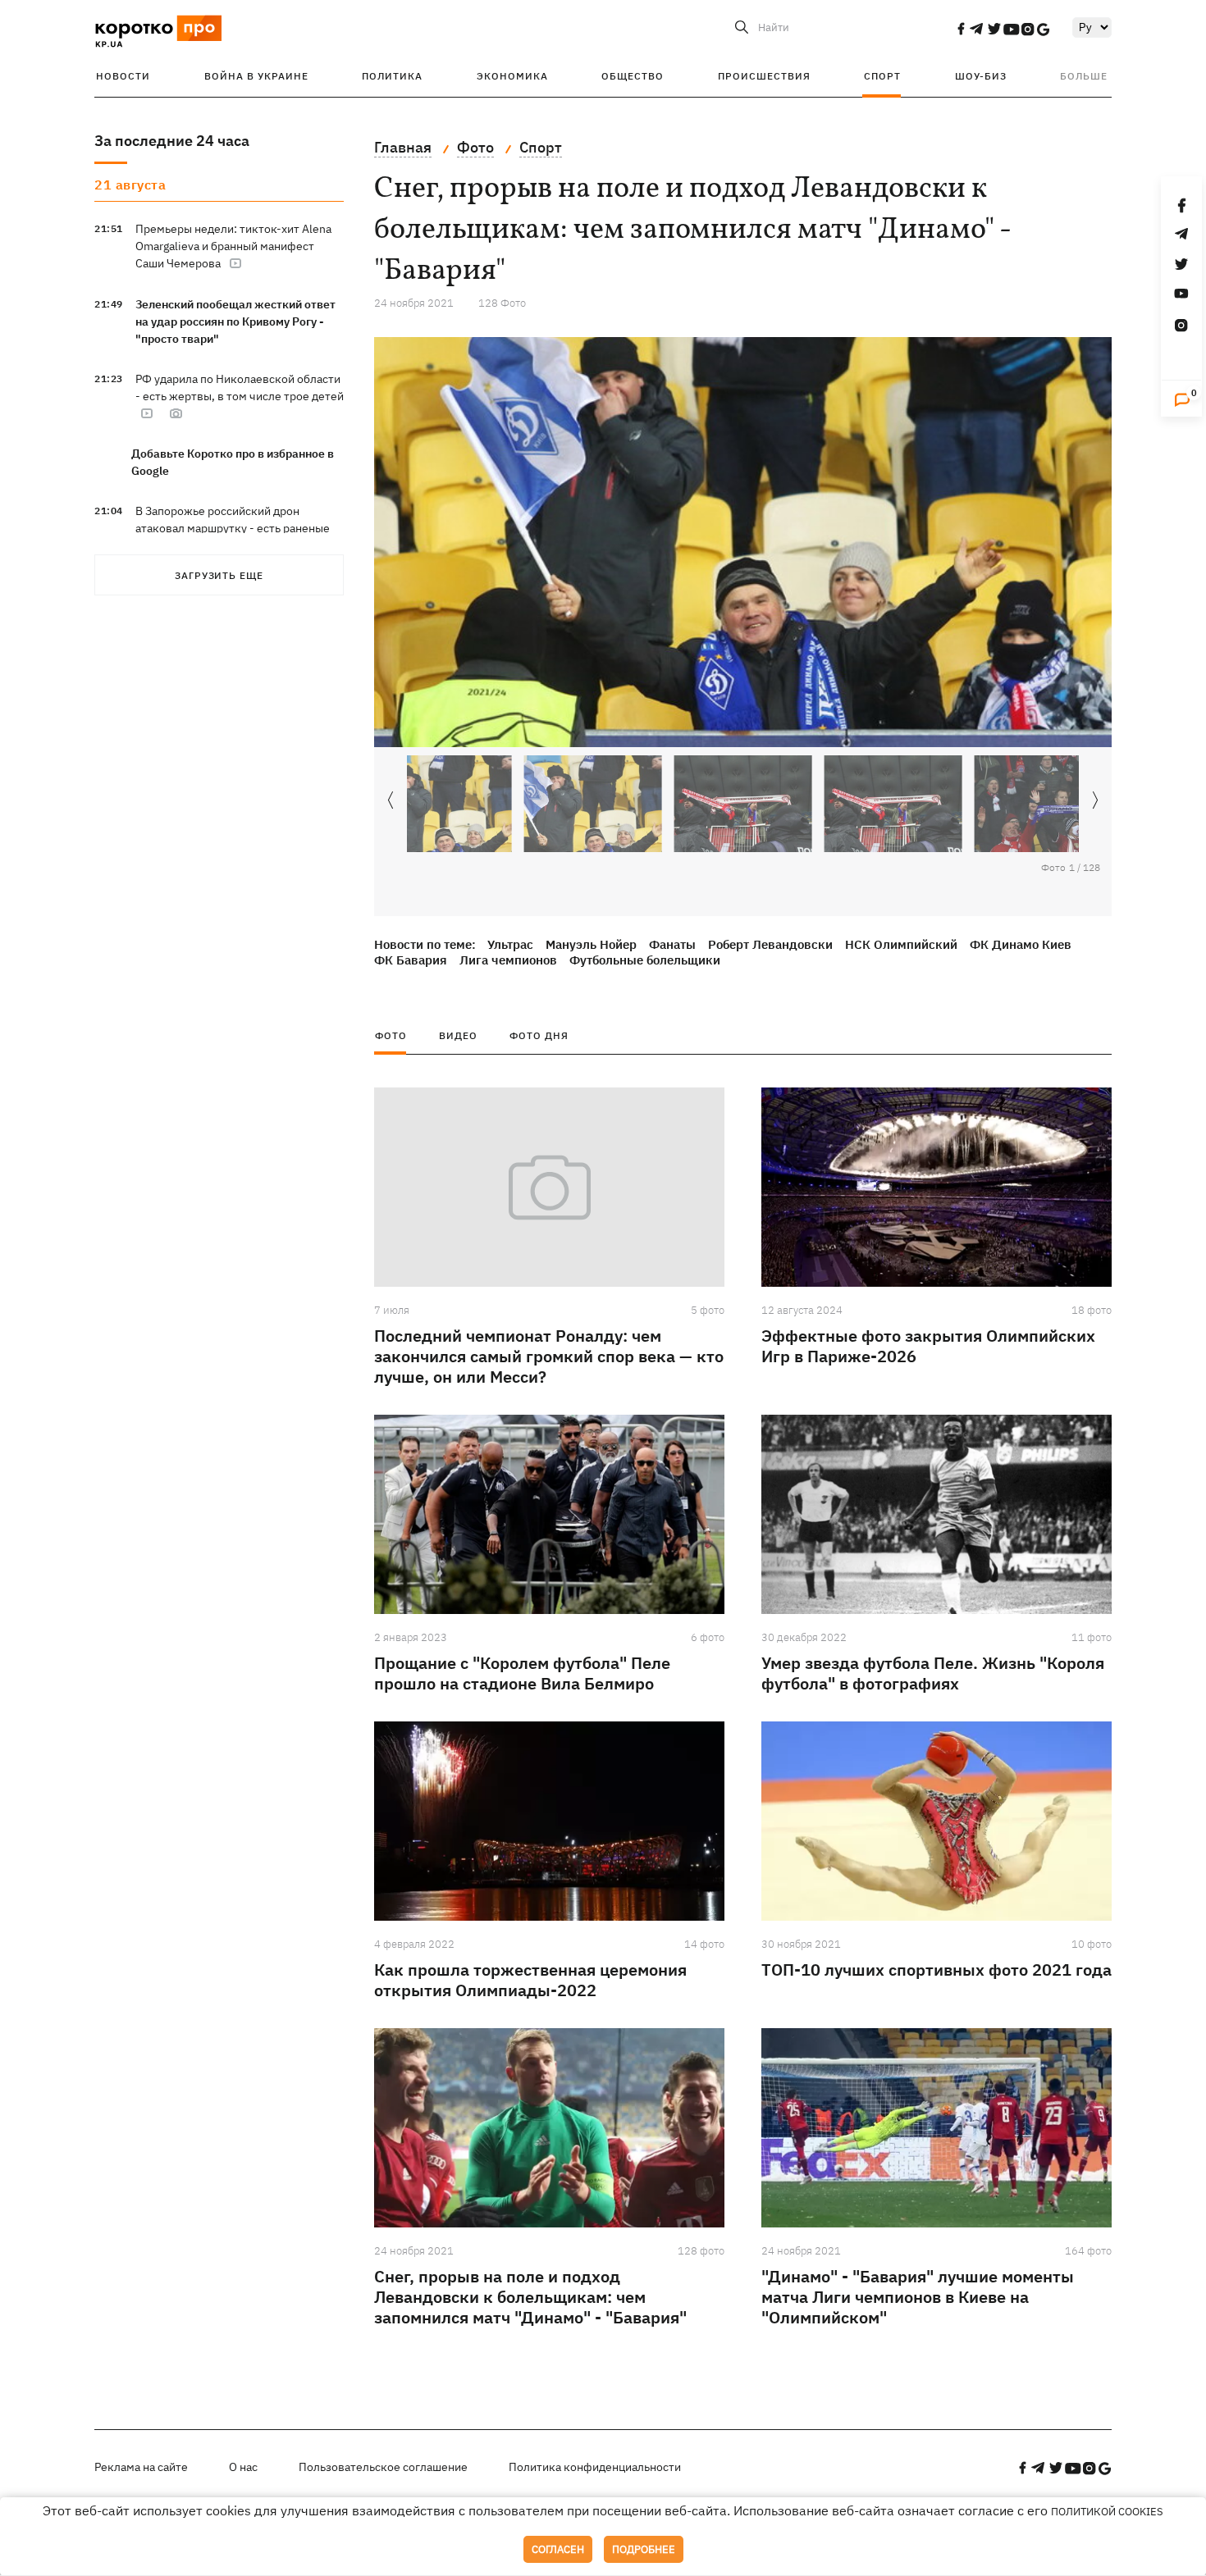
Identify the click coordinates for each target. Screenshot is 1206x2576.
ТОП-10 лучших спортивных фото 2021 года (936, 1970)
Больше (1084, 76)
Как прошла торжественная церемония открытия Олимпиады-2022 (530, 1980)
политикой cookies (1107, 2512)
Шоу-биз (981, 76)
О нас (243, 2467)
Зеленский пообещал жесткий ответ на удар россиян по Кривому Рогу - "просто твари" (235, 321)
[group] (743, 542)
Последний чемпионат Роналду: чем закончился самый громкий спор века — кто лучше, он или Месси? (549, 1356)
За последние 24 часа (172, 141)
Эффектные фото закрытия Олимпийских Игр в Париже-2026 (928, 1346)
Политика (392, 76)
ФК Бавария (411, 960)
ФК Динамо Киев (1021, 944)
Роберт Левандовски (770, 944)
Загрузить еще (219, 575)
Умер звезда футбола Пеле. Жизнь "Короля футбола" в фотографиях (933, 1673)
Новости (123, 76)
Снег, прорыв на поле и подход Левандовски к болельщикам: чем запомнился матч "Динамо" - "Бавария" (530, 2297)
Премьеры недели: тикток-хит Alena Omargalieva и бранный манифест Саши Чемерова (233, 246)
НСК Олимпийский (901, 944)
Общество (633, 76)
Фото (391, 1035)
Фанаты (672, 944)
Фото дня (539, 1035)
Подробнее (644, 2549)
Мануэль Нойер (591, 944)
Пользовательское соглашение (383, 2467)
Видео (458, 1035)
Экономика (512, 76)
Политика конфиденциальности (595, 2467)
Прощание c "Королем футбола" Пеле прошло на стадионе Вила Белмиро (522, 1673)
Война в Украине (256, 76)
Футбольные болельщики (645, 960)
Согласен (558, 2549)
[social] (961, 29)
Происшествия (764, 76)
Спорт (882, 76)
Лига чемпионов (508, 960)
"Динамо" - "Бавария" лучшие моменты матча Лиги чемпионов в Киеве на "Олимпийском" (918, 2297)
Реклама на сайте (141, 2467)
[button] (1095, 801)
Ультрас (510, 944)
